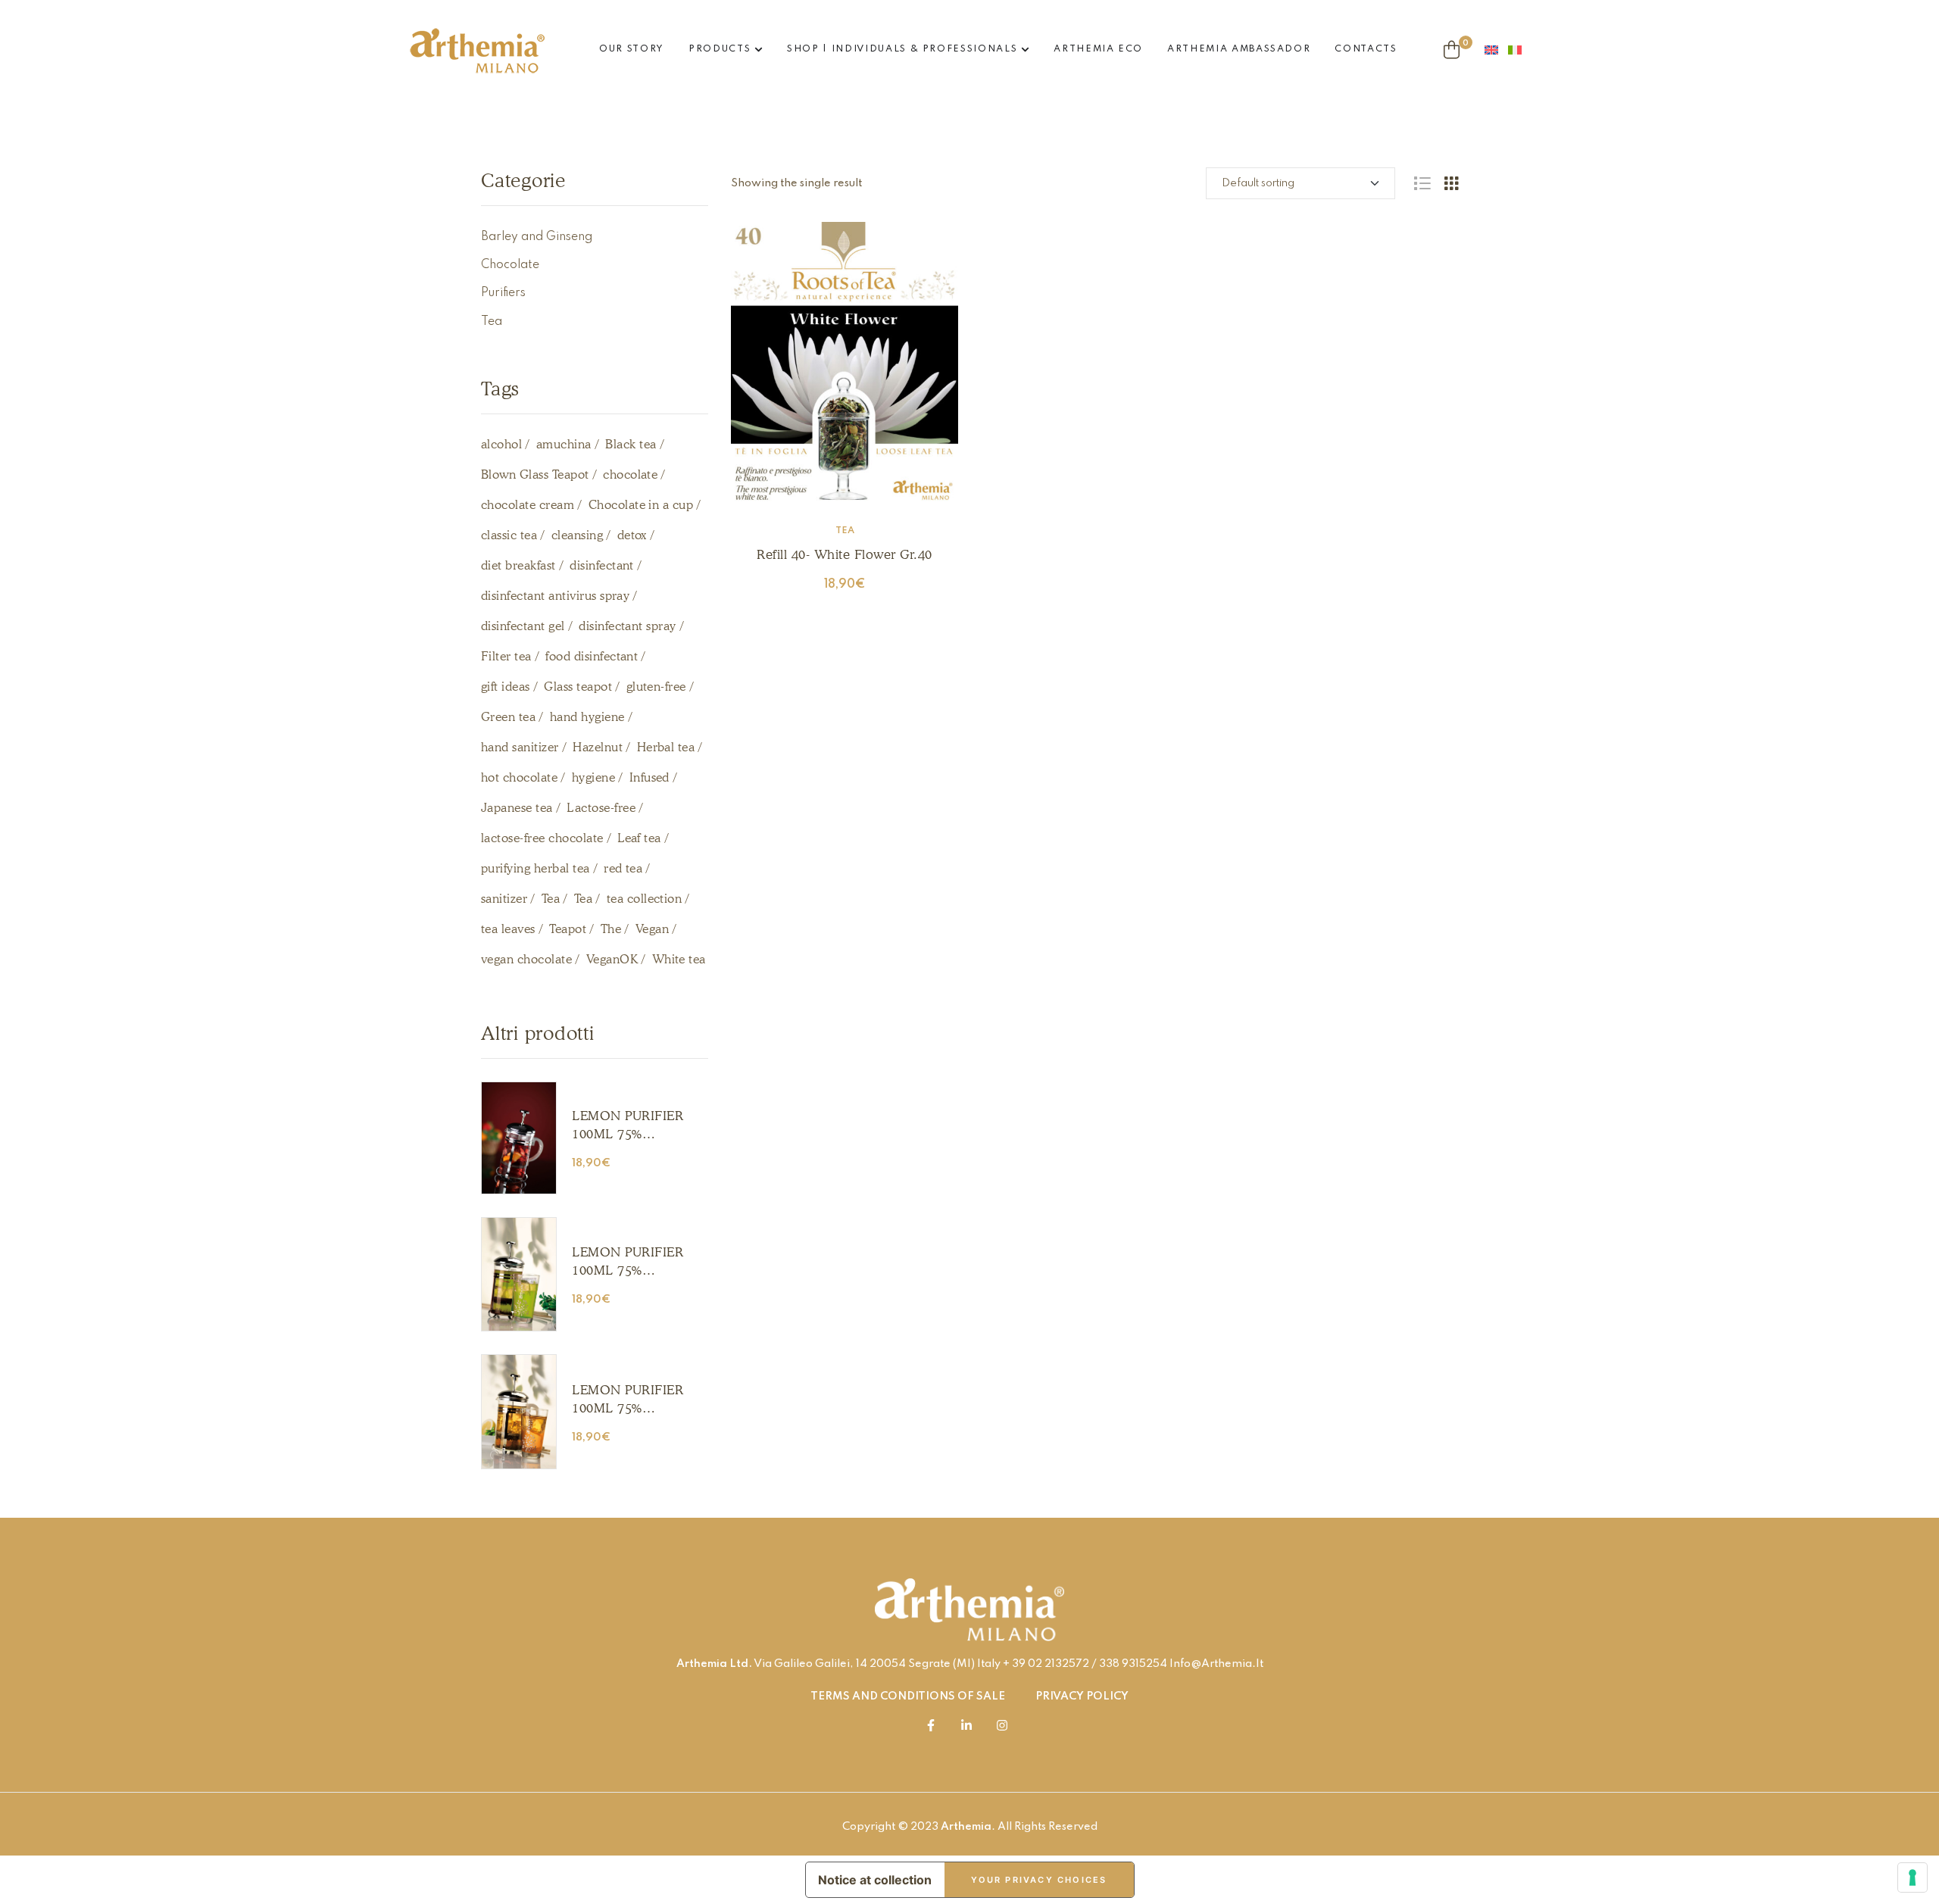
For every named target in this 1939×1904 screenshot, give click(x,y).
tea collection (645, 899)
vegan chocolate (526, 959)
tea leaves (508, 929)
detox (632, 535)
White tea (679, 959)
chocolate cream (528, 505)
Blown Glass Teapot (535, 474)
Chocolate (510, 265)
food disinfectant (592, 656)
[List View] (1422, 183)
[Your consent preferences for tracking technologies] (1912, 1877)
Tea (845, 531)
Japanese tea (517, 808)
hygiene (593, 777)
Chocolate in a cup (641, 505)
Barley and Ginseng (537, 237)
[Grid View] (1451, 183)
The (611, 929)
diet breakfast (518, 565)
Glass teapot (578, 687)
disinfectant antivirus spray (555, 596)
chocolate (630, 474)
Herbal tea (666, 747)
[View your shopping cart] (1452, 50)
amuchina (564, 444)
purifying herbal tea (535, 868)
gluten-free (656, 687)
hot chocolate (519, 777)
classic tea (509, 535)
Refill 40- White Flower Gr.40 (845, 554)
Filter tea (506, 656)
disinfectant (602, 565)
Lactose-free (601, 808)
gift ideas (506, 687)
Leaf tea (639, 838)
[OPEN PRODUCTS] (759, 50)
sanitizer (504, 899)
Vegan (652, 929)
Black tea (631, 444)
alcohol (501, 444)
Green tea (508, 717)
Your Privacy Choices (1039, 1880)
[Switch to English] (1496, 50)
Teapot (568, 929)
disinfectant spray (628, 626)
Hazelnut (598, 747)
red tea (623, 868)
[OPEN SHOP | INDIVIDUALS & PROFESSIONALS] (1025, 50)
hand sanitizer (520, 747)
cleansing (577, 535)
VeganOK (612, 959)
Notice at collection (875, 1880)
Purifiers (503, 293)
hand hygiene (587, 717)
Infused (649, 777)
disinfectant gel (523, 626)
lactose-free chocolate (542, 838)
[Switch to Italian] (1520, 50)
